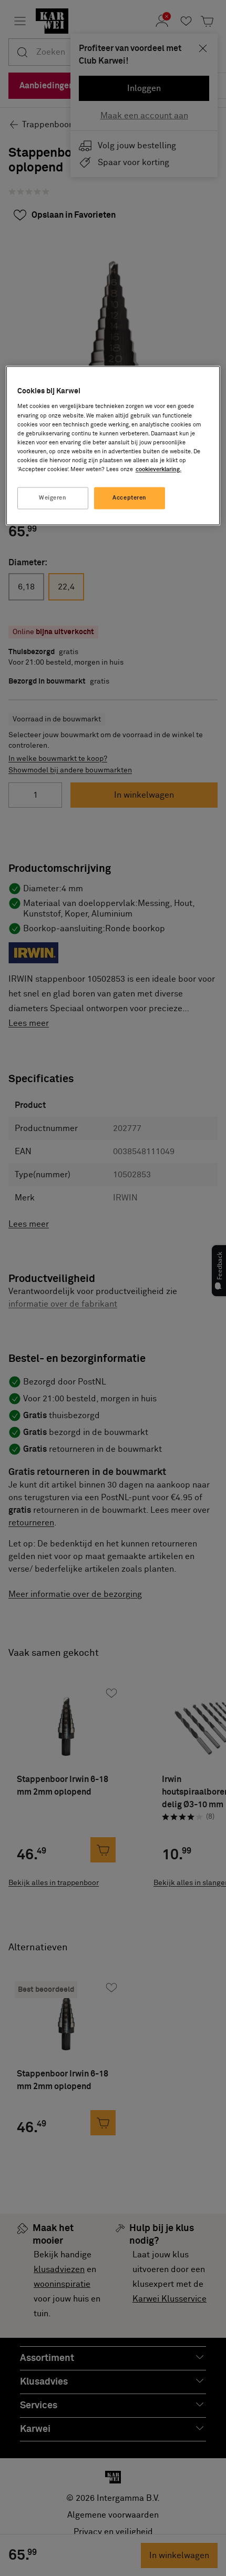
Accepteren (130, 498)
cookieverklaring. (158, 469)
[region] (113, 445)
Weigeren (53, 498)
